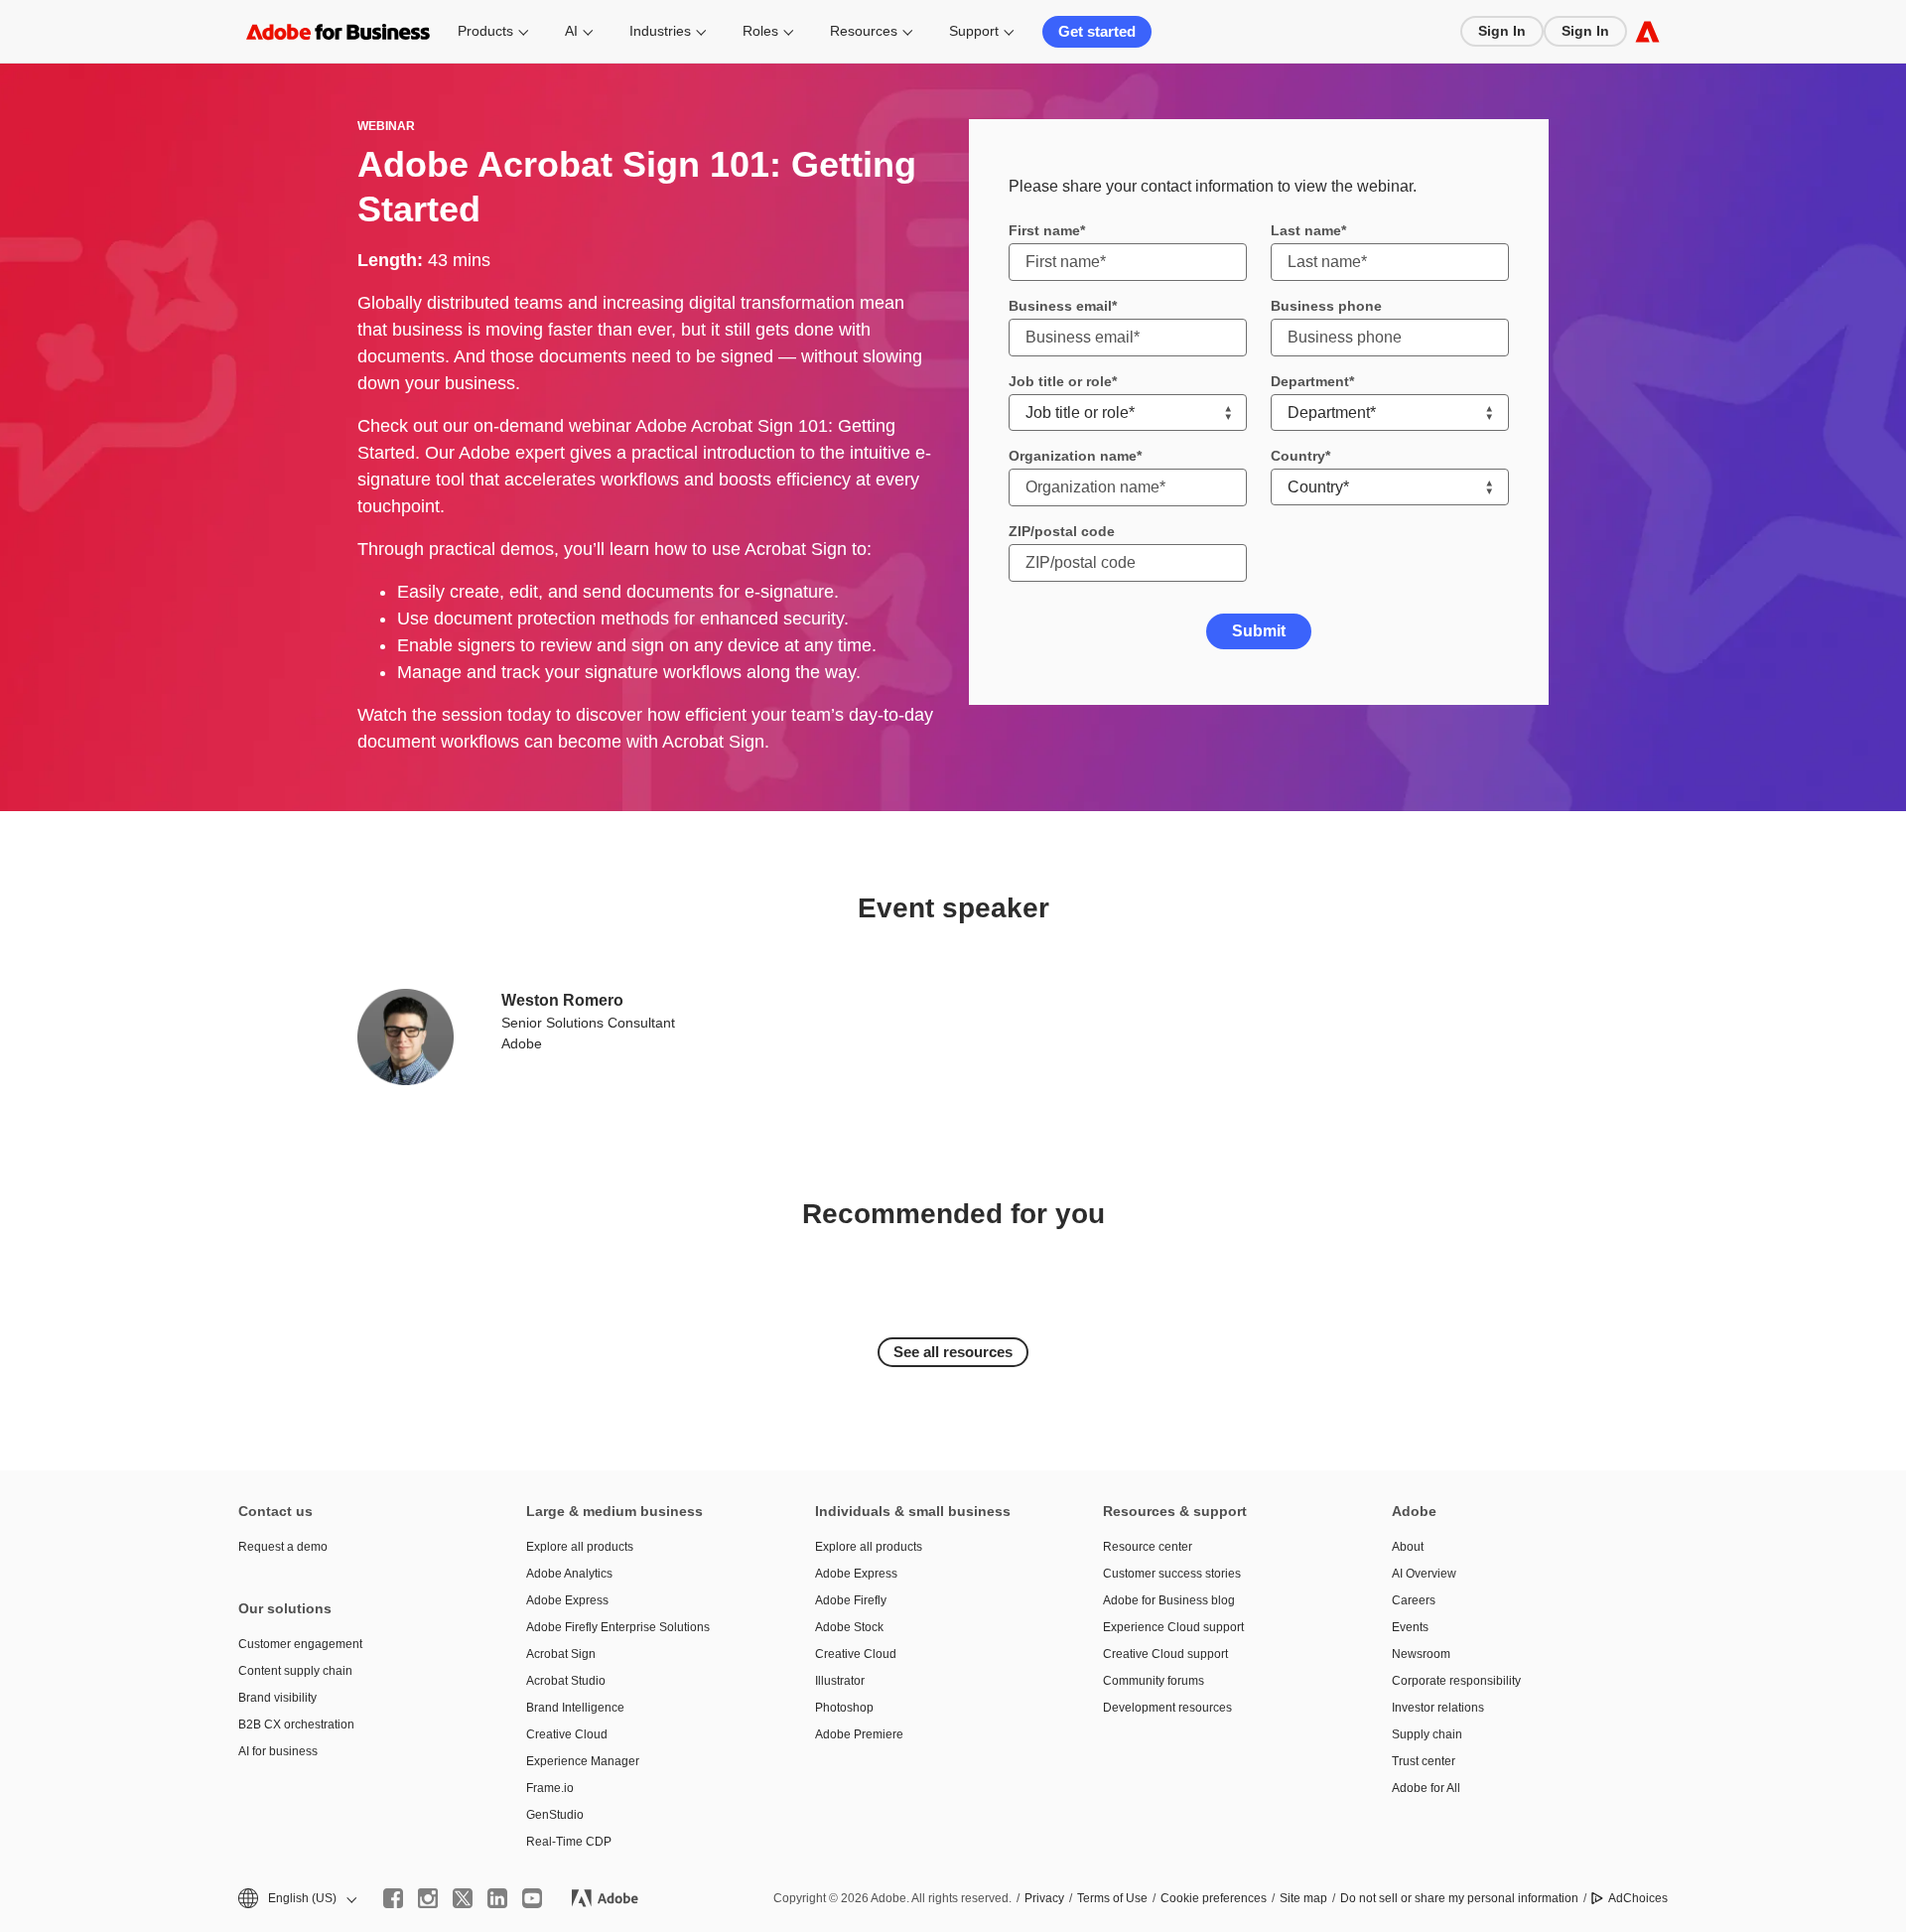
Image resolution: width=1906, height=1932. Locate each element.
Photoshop (844, 1708)
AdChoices (1638, 1898)
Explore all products (580, 1547)
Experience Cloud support (1173, 1627)
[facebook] (393, 1898)
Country (1298, 456)
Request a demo (283, 1547)
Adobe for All (1426, 1788)
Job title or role (1060, 381)
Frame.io (550, 1788)
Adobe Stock (849, 1627)
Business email (1060, 306)
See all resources (953, 1352)
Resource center (1148, 1547)
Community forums (1154, 1681)
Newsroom (1421, 1654)
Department (1310, 381)
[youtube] (532, 1898)
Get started (1097, 31)
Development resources (1167, 1708)
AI (571, 31)
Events (1410, 1627)
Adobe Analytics (569, 1574)
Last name (1306, 230)
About (1408, 1547)
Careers (1414, 1600)
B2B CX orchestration (296, 1725)
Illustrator (840, 1681)
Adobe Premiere (859, 1734)
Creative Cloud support (1165, 1654)
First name (1044, 230)
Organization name (1073, 456)
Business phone (1326, 306)
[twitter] (463, 1898)
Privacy (1044, 1898)
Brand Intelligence (575, 1708)
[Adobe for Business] (1647, 31)
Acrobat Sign (561, 1654)
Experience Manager (583, 1761)
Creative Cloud (567, 1734)
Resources (864, 31)
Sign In (1502, 31)
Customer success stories (1172, 1574)
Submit (1259, 631)
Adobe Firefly (851, 1600)
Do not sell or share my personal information (1459, 1898)
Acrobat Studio (566, 1681)
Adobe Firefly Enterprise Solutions (618, 1627)
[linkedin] (497, 1898)
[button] (296, 1899)
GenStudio (555, 1815)
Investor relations (1438, 1708)
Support (974, 31)
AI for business (278, 1751)
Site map (1303, 1898)
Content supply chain (295, 1671)
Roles (760, 31)
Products (485, 31)
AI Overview (1424, 1574)
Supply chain (1427, 1734)
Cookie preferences (1214, 1898)
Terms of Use (1112, 1898)
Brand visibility (277, 1698)
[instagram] (428, 1898)
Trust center (1424, 1761)
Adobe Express (567, 1600)
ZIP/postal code (1062, 531)
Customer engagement (300, 1644)
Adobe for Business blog (1169, 1600)
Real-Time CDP (569, 1842)
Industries (660, 31)
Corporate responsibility (1456, 1681)
